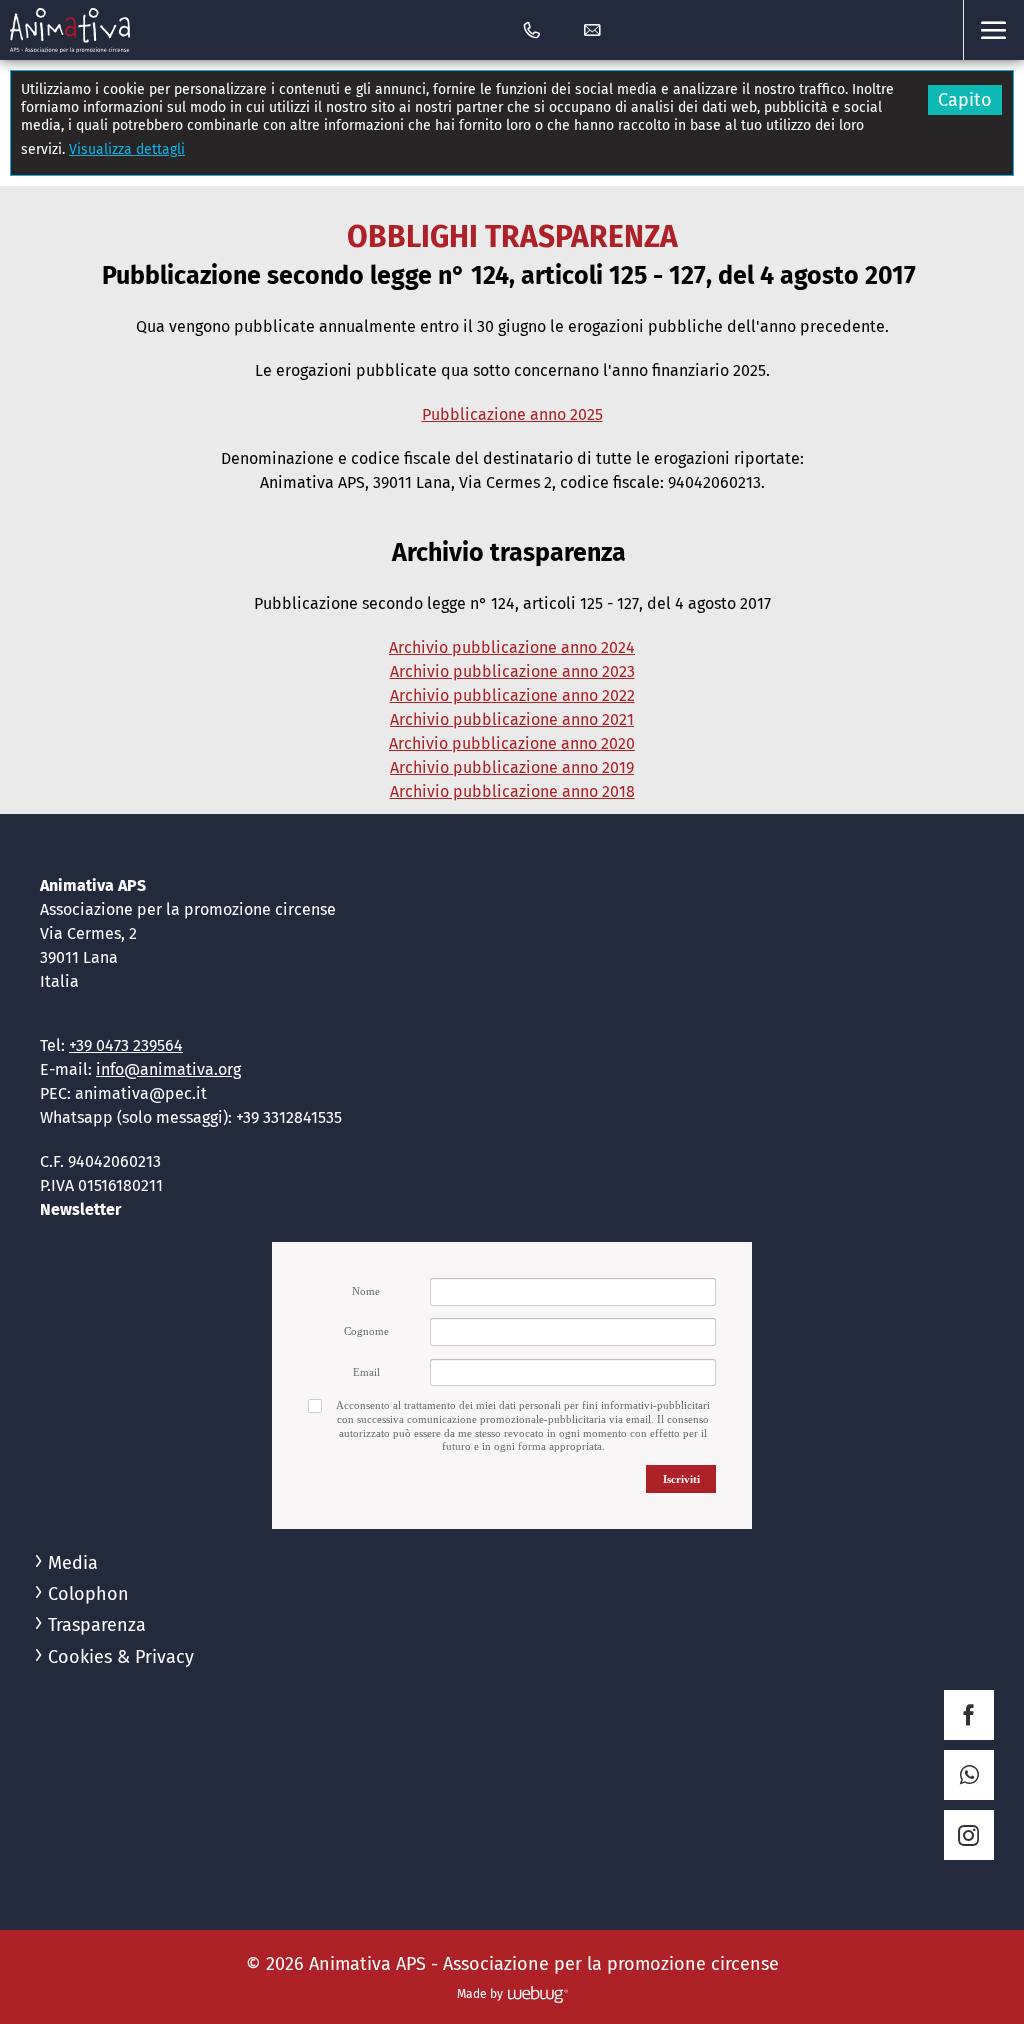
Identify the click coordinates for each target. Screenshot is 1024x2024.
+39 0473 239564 (126, 1045)
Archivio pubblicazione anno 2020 (512, 743)
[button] (993, 30)
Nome (366, 1291)
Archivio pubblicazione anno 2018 (512, 791)
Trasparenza (97, 1625)
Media (73, 1563)
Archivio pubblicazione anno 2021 (512, 719)
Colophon (88, 1594)
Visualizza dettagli (127, 149)
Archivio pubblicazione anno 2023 (512, 671)
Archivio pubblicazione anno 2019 (512, 767)
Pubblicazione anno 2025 (512, 414)
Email (366, 1372)
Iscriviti (681, 1479)
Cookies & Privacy (121, 1657)
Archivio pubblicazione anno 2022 (512, 695)
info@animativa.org (168, 1069)
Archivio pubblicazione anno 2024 (512, 647)
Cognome (366, 1331)
